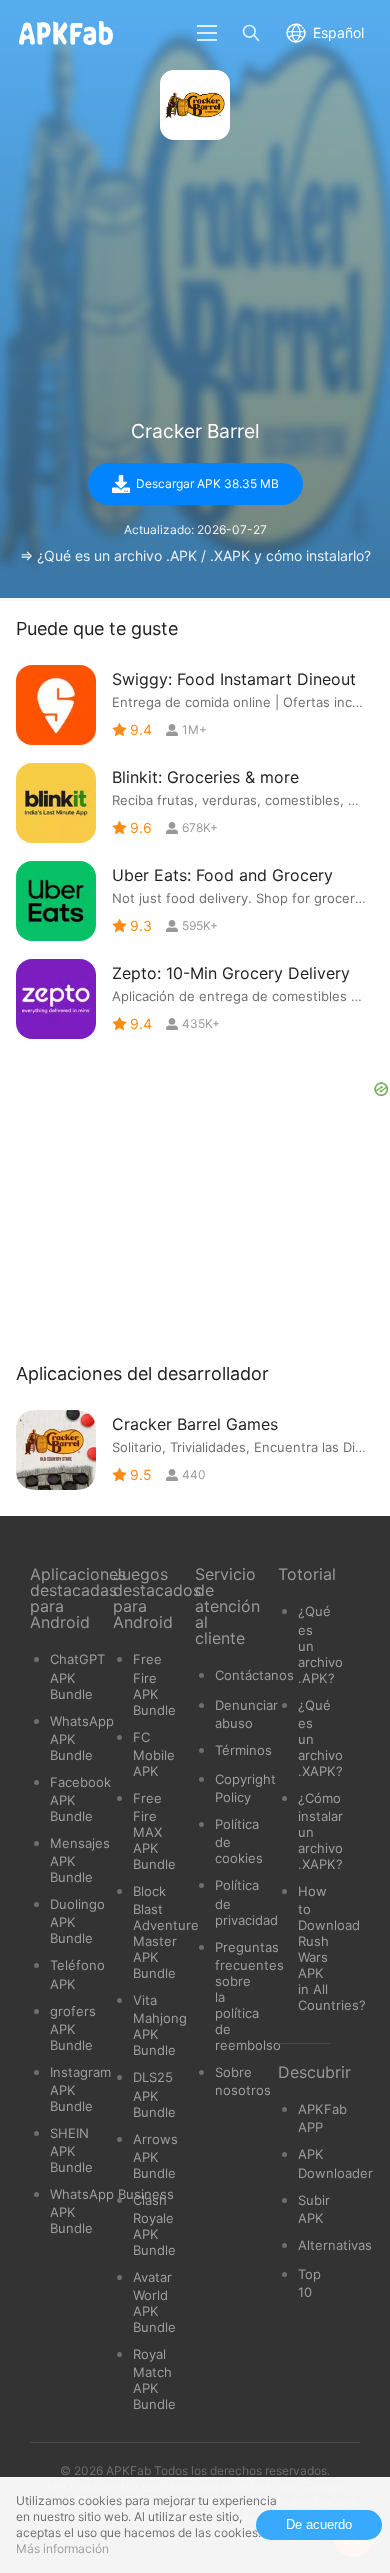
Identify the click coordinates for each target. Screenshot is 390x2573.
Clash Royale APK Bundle (154, 2225)
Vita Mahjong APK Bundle (160, 2025)
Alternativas (335, 2245)
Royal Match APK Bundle (154, 2379)
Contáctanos (254, 1675)
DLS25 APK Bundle (154, 2094)
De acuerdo (319, 2524)
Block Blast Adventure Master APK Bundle (166, 1932)
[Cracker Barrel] (195, 105)
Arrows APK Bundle (155, 2156)
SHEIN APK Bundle (71, 2150)
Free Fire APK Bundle (154, 1684)
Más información (62, 2548)
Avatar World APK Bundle (154, 2302)
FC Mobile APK (154, 1754)
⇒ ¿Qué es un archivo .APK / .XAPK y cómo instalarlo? (195, 555)
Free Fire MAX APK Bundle (154, 1831)
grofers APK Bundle (73, 2028)
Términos (243, 1750)
